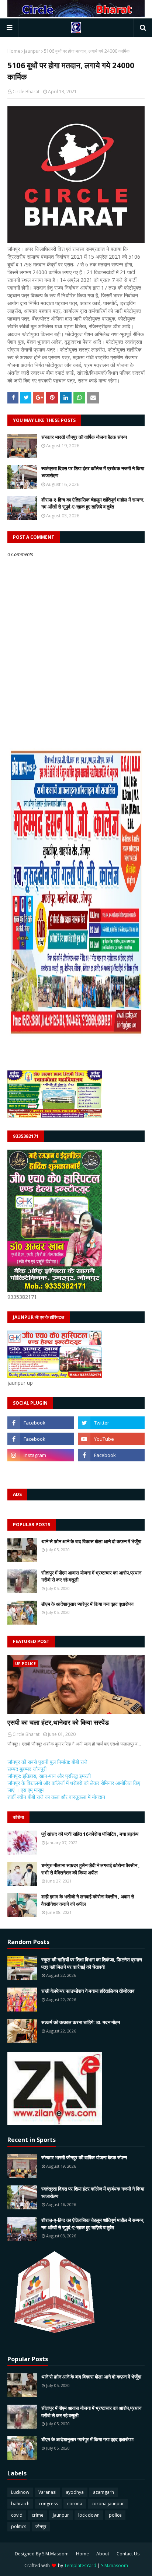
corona (75, 2504)
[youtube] (111, 1439)
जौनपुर (41, 2526)
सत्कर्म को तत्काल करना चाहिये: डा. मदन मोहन (81, 2022)
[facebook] (41, 1423)
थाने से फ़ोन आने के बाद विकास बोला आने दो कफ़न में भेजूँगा (91, 1541)
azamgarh (103, 2492)
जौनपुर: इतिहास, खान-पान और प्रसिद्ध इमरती (49, 1776)
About (103, 2554)
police (115, 2515)
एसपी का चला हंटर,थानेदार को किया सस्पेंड (58, 1722)
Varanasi (47, 2492)
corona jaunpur (108, 2504)
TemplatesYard (80, 2565)
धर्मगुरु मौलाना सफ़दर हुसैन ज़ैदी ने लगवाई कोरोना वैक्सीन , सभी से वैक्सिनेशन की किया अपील (91, 1869)
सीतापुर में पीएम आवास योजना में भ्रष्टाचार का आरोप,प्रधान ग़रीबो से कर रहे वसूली (91, 1576)
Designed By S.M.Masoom (42, 2554)
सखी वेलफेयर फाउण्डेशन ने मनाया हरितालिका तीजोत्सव (88, 1991)
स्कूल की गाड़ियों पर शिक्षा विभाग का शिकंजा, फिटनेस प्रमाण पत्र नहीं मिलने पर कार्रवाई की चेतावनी (92, 1963)
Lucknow (20, 2492)
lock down (89, 2515)
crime (38, 2515)
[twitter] (111, 1423)
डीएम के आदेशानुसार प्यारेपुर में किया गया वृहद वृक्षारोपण (87, 1604)
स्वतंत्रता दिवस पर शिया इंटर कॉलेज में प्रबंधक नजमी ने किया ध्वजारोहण (93, 472)
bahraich (20, 2504)
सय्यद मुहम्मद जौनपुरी (27, 1769)
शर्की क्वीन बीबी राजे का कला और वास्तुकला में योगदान (56, 1797)
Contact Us (128, 2554)
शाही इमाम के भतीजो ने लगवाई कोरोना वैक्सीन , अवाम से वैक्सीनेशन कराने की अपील (88, 1900)
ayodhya (75, 2492)
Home (14, 51)
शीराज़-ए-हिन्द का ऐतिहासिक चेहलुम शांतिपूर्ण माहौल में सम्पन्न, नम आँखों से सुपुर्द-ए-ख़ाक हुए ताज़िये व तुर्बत (93, 503)
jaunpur (32, 51)
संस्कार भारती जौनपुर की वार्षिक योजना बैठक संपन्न (84, 437)
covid (17, 2515)
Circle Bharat (26, 92)
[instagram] (41, 1455)
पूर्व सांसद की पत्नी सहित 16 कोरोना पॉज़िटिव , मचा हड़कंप (90, 1834)
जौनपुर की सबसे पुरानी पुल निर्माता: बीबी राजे (47, 1762)
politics (19, 2526)
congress (48, 2504)
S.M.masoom (115, 2565)
